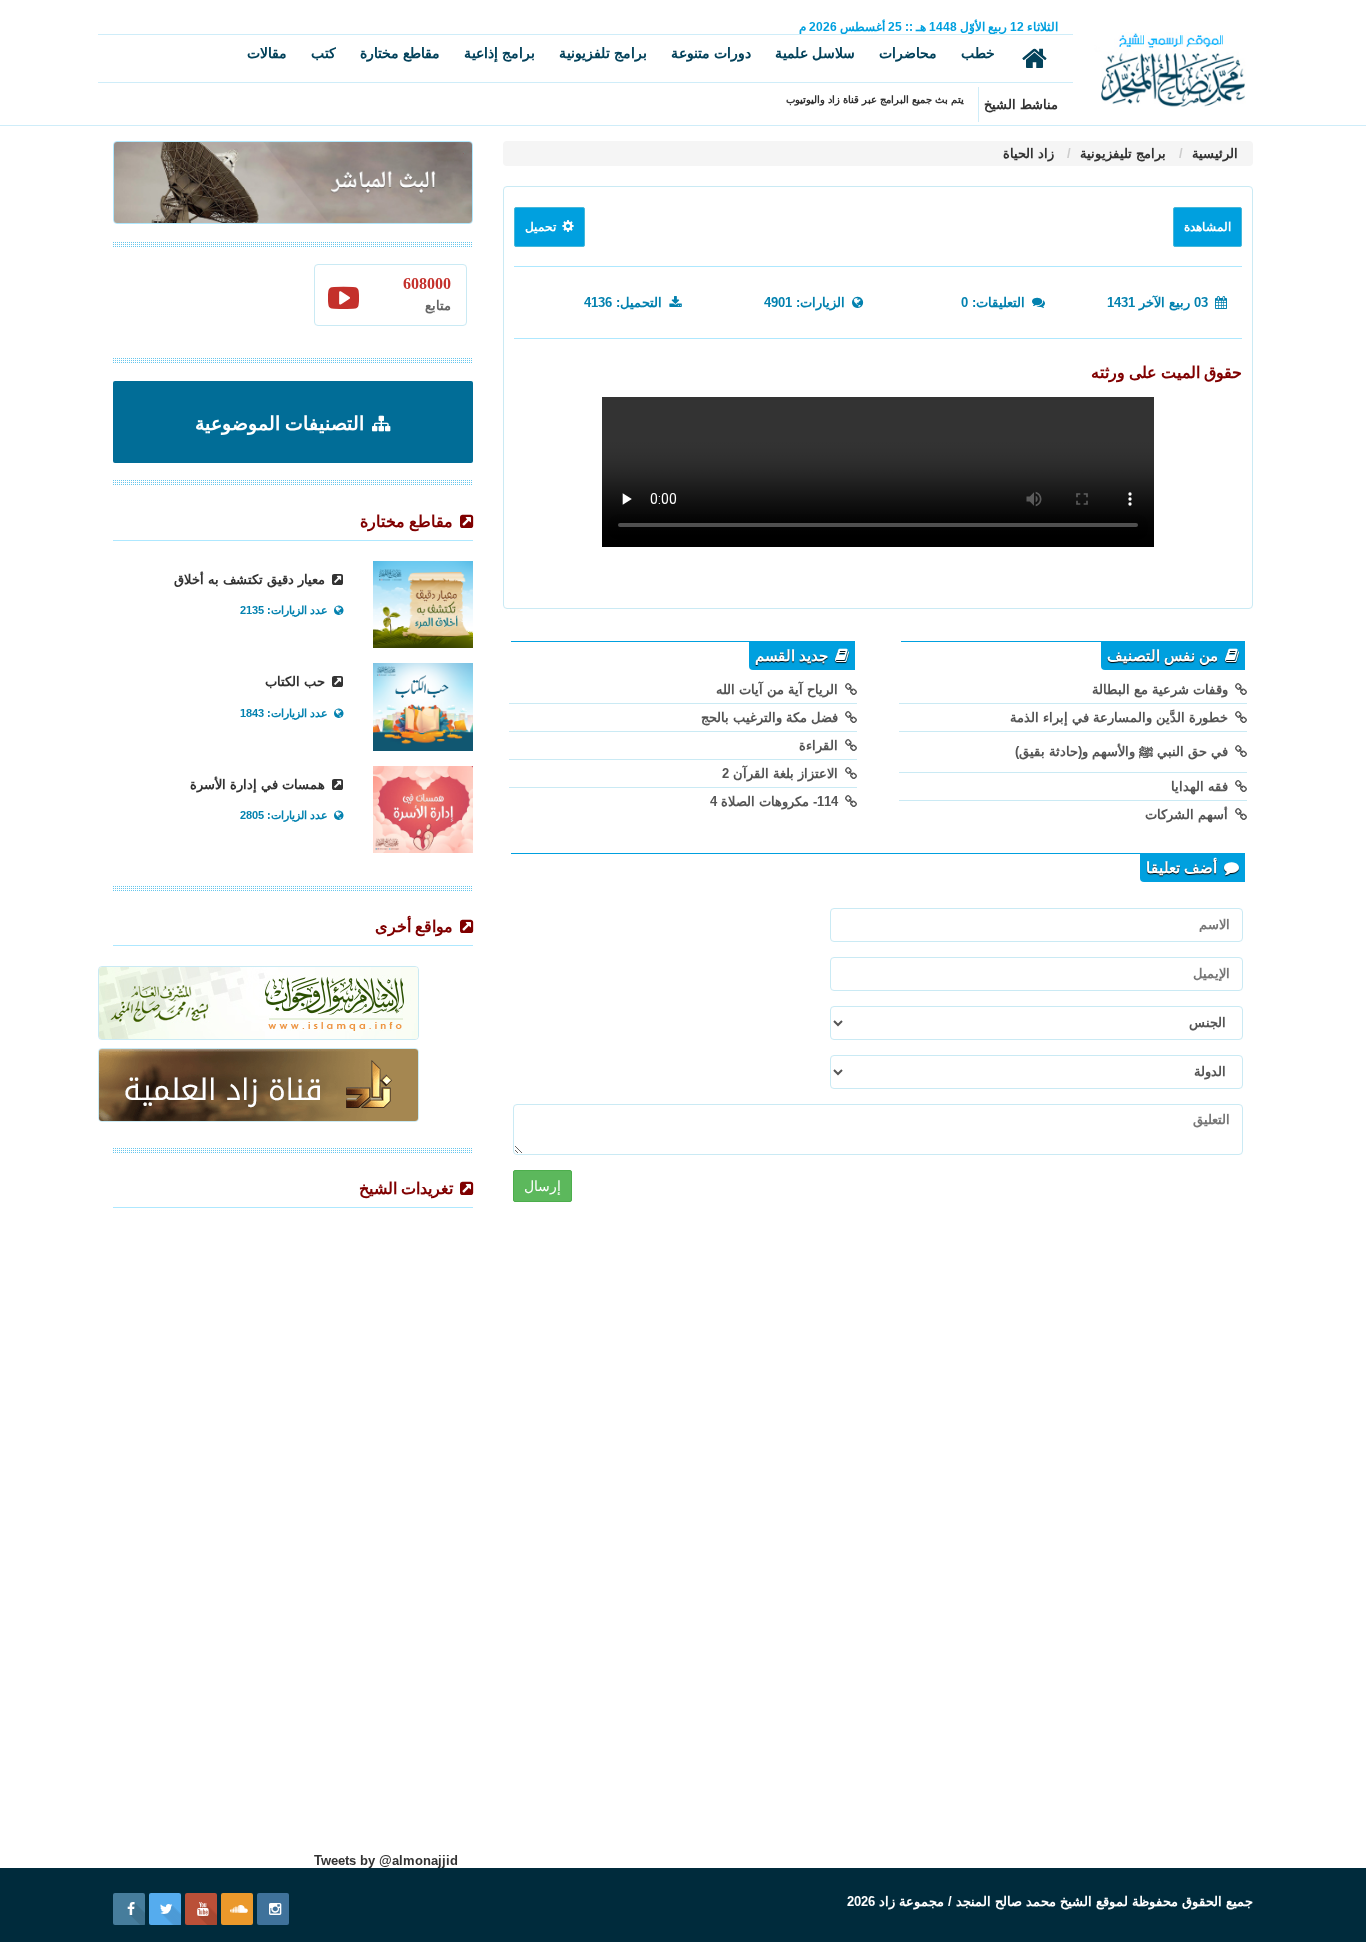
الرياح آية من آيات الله (779, 689)
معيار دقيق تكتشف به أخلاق (251, 579)
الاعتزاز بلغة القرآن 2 (782, 773)
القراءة (820, 745)
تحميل (542, 227)
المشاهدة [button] (1207, 227)
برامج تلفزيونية (603, 53)
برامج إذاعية (499, 53)
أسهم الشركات (1188, 814)
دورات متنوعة (711, 53)
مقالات (267, 53)
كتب (323, 53)
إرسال (542, 1186)
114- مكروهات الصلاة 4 (776, 801)
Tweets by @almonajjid (386, 1860)
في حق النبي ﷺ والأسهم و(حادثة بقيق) (1123, 751)
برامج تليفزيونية (1121, 153)
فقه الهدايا (1201, 786)
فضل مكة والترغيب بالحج (771, 717)
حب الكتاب (297, 681)
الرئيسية (1213, 153)
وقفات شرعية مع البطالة (1162, 689)
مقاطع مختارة (400, 53)
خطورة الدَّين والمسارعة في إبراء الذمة (1121, 717)
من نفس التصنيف (1164, 656)
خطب (978, 53)
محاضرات (908, 53)
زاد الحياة (1028, 153)
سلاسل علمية (815, 53)
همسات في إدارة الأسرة (259, 784)
